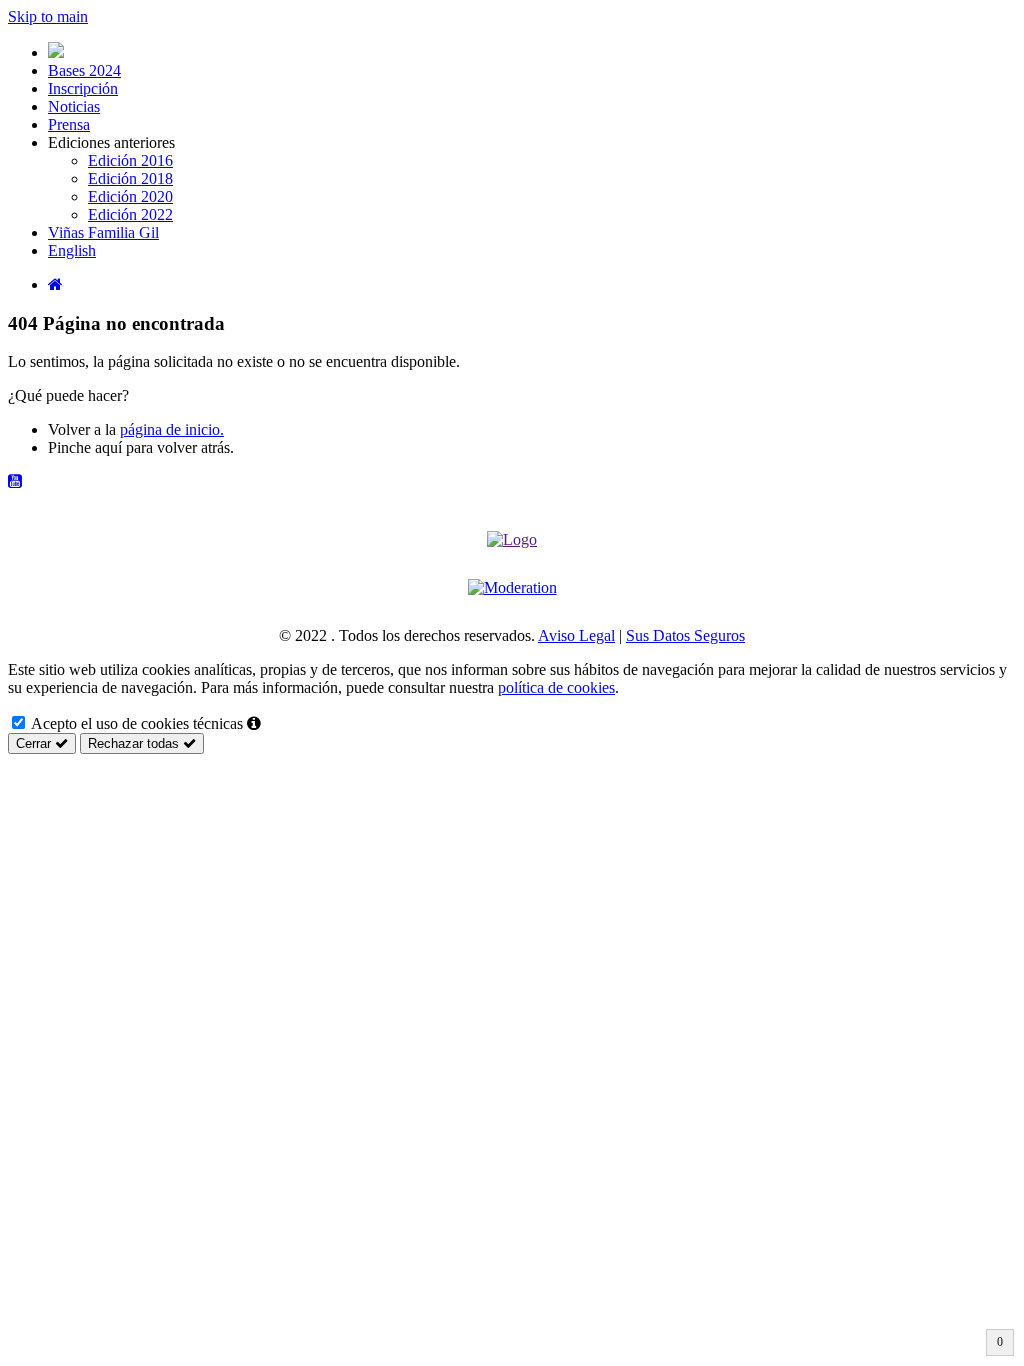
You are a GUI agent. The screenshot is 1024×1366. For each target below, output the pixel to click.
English (72, 250)
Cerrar (35, 743)
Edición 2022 (130, 214)
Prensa (69, 124)
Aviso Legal (576, 635)
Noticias (74, 106)
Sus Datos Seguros (685, 635)
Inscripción (83, 88)
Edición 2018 (130, 178)
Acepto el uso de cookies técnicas (135, 723)
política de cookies (556, 687)
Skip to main (48, 16)
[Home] (55, 284)
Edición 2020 (130, 196)
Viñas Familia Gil (103, 232)
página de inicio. (172, 429)
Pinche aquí (85, 447)
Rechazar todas (135, 743)
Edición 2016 (130, 160)
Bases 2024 (84, 70)
